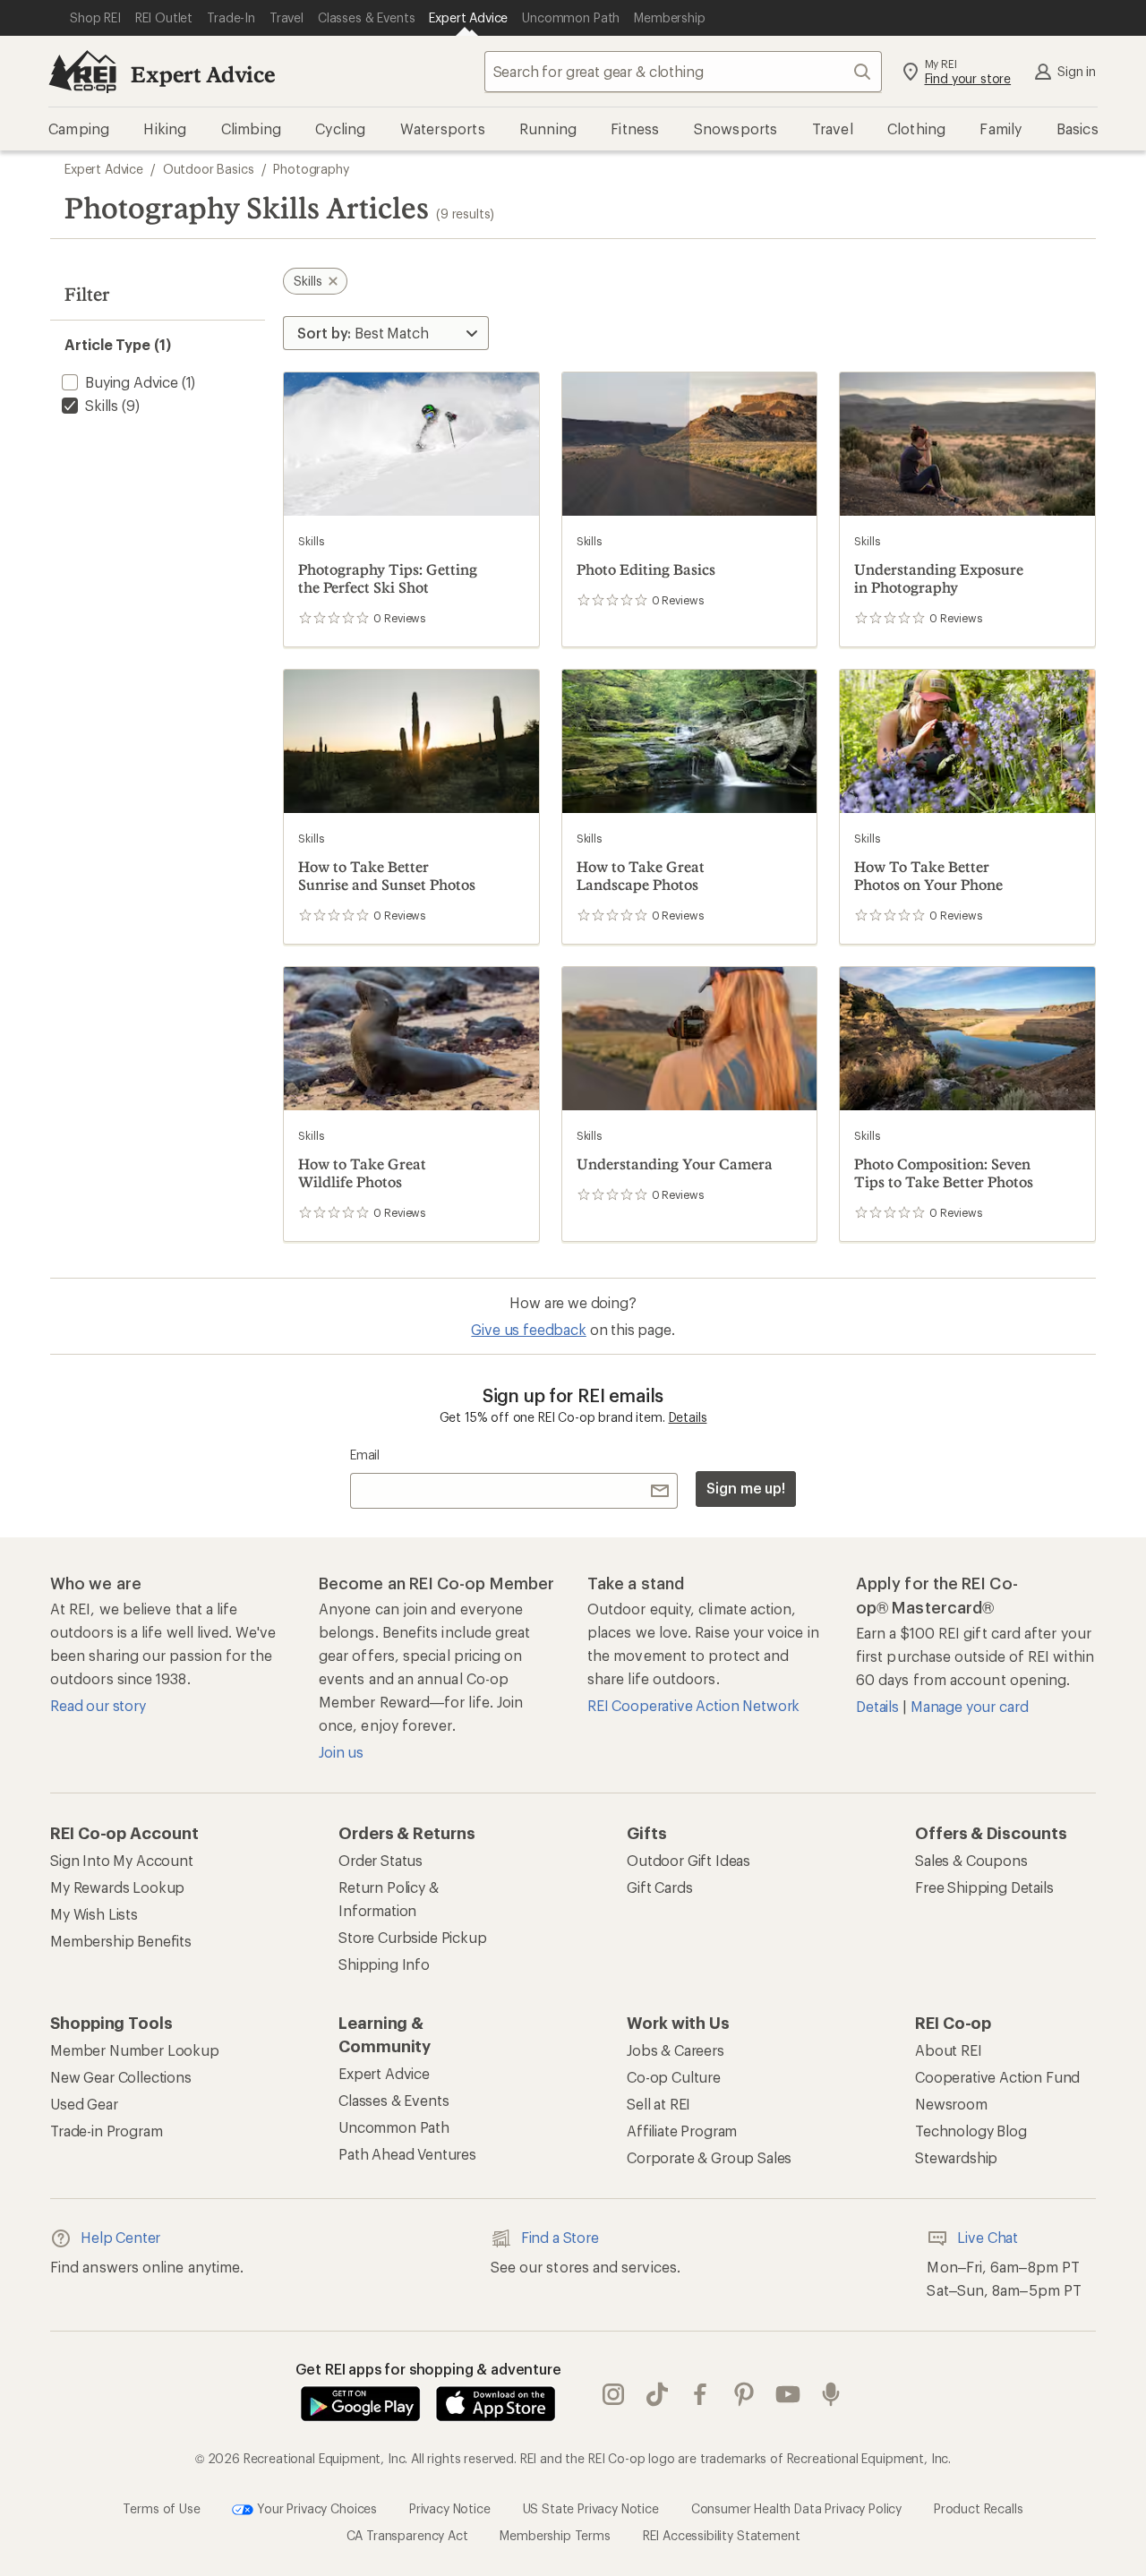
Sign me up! (746, 1488)
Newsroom (951, 2104)
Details (688, 1417)
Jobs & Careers (676, 2050)
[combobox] (683, 72)
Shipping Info (384, 1964)
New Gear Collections (121, 2077)
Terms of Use (161, 2508)
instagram (614, 2395)
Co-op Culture (674, 2077)
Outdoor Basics (209, 169)
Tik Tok (658, 2395)
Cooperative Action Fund (997, 2077)
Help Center (120, 2237)
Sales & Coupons (971, 1860)
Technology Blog (971, 2131)
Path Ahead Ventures (407, 2154)
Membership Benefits (121, 1941)
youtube (788, 2395)
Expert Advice (203, 74)
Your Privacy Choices (315, 2508)
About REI (949, 2050)
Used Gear (84, 2104)
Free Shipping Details (984, 1887)
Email (365, 1455)
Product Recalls (979, 2508)
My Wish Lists (94, 1914)
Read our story (98, 1705)
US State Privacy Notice (591, 2508)
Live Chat (988, 2237)
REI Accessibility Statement (722, 2535)
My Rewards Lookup (117, 1887)
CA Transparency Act (407, 2535)
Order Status (381, 1860)
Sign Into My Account (122, 1860)
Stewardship (956, 2157)
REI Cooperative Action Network (693, 1705)
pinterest (744, 2395)
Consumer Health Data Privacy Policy (796, 2508)
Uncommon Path (394, 2127)
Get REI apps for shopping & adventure (428, 2369)
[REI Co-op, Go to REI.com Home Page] (82, 72)
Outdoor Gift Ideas (688, 1860)
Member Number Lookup (135, 2050)
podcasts (831, 2395)
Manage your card (969, 1706)
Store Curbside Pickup (413, 1937)
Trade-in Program (106, 2131)
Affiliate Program (682, 2131)
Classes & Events (393, 2100)
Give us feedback (528, 1329)
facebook (701, 2395)
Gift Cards (659, 1887)
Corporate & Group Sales (709, 2157)
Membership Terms (555, 2535)
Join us (341, 1752)
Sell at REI (659, 2104)
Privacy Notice (450, 2508)
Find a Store (560, 2237)
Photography (311, 169)
